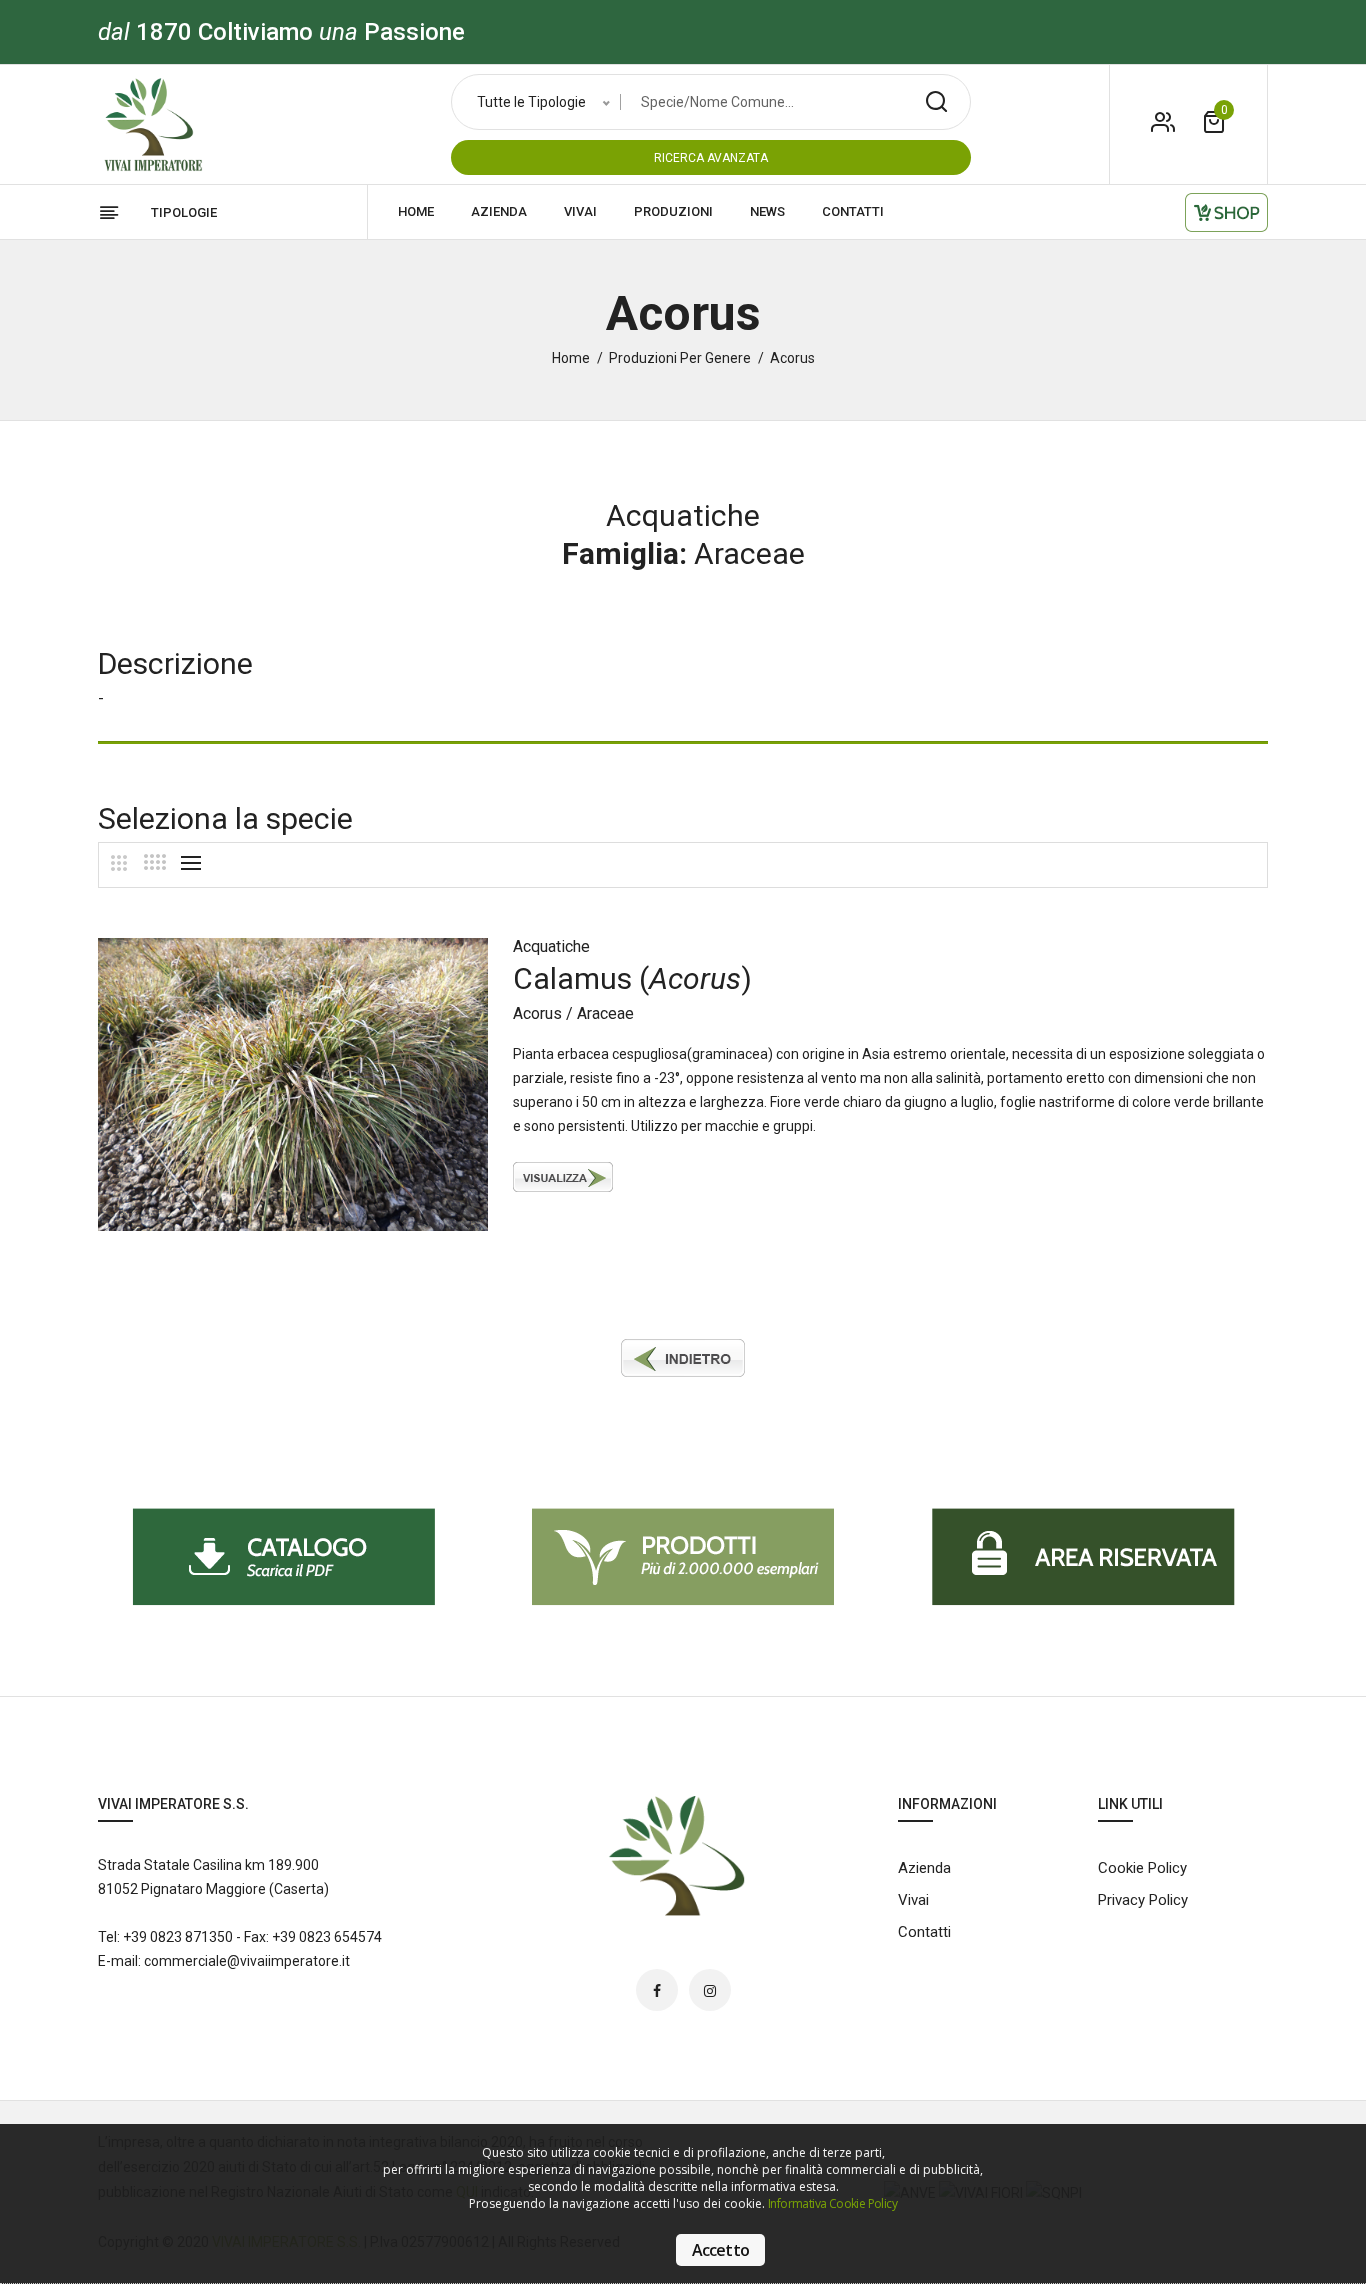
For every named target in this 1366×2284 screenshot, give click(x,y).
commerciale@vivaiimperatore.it (247, 1961)
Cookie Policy (1142, 1868)
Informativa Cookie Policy (832, 2203)
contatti (853, 211)
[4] (155, 862)
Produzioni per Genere (680, 358)
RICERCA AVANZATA (711, 158)
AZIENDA (499, 211)
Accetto (720, 2250)
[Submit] (936, 102)
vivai (580, 211)
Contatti (924, 1932)
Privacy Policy (1143, 1900)
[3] (119, 863)
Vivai (913, 1900)
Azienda (924, 1868)
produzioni (673, 211)
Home (571, 358)
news (767, 211)
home (416, 211)
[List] (191, 863)
